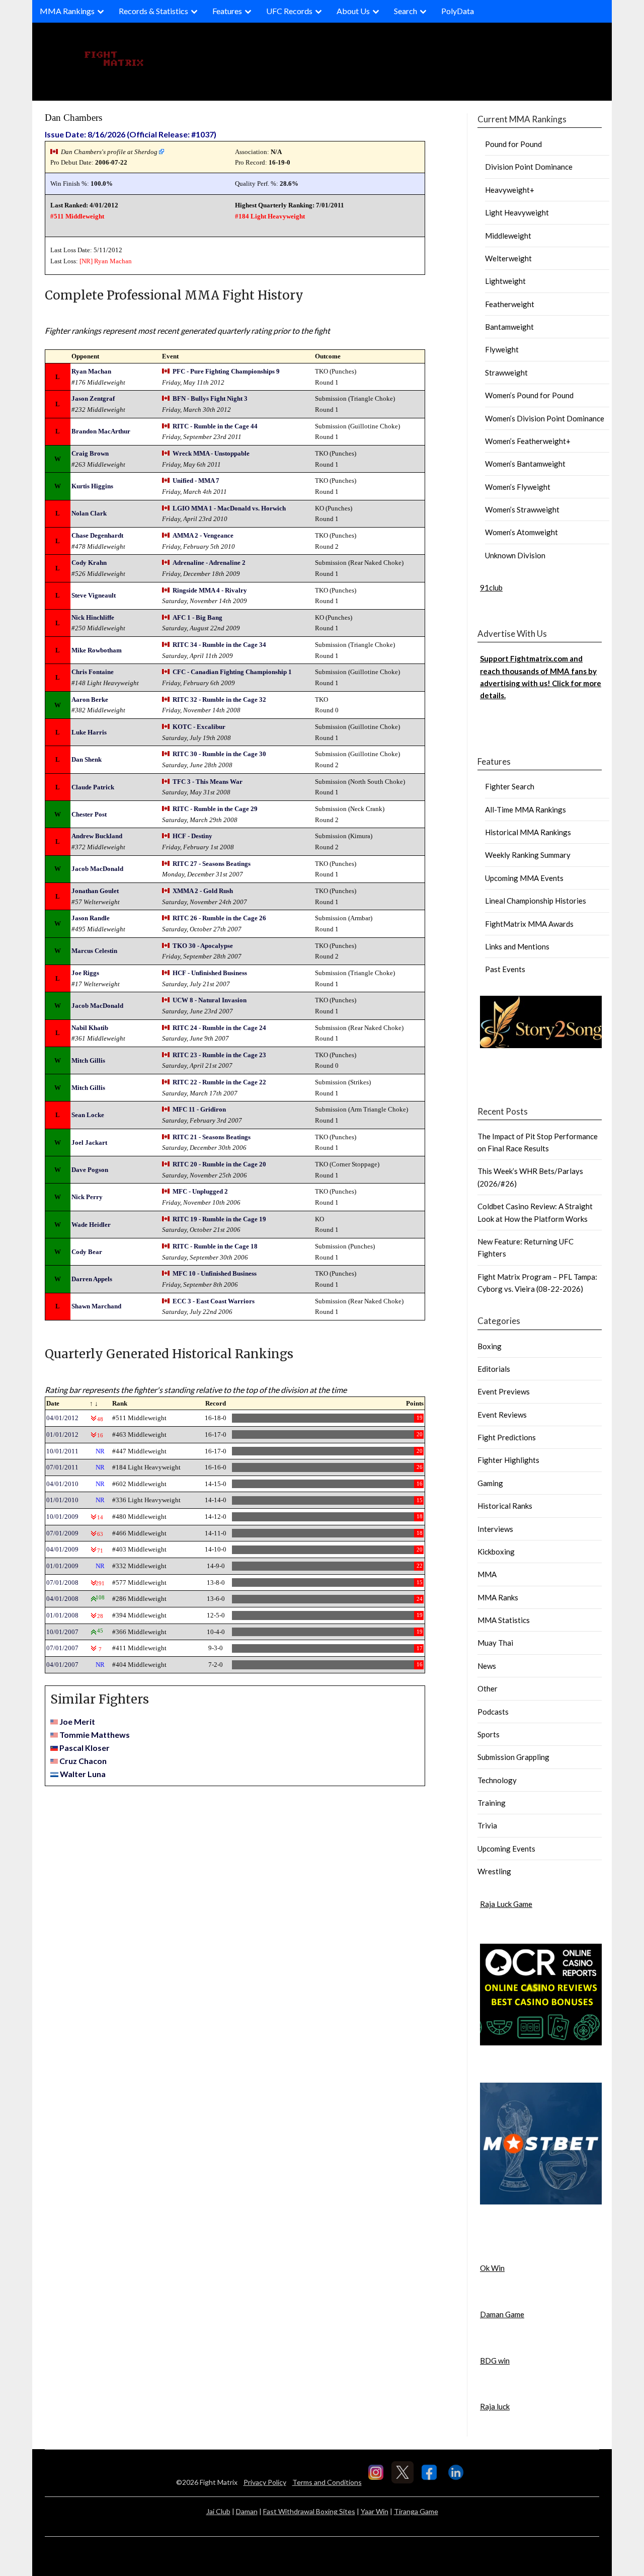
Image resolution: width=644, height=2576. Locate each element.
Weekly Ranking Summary (528, 855)
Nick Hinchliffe (93, 617)
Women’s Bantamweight (525, 464)
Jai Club (218, 2511)
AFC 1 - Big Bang (197, 617)
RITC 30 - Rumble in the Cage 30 (219, 754)
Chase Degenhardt (97, 535)
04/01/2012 (62, 1418)
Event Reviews (502, 1415)
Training (492, 1803)
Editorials (494, 1369)
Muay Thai (495, 1643)
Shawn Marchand (96, 1306)
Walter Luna (83, 1774)
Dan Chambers (73, 118)
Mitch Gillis (88, 1060)
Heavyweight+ (510, 190)
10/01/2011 (62, 1451)
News (487, 1666)
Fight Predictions (507, 1437)
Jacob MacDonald (97, 869)
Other (488, 1688)
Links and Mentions (517, 946)
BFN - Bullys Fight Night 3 (210, 398)
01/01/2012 (62, 1434)
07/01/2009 (62, 1533)
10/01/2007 (62, 1632)
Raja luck (495, 2406)
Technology (497, 1780)
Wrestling (494, 1871)
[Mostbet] (541, 2201)
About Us (353, 11)
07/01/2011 (62, 1467)
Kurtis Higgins (92, 486)
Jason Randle (91, 918)
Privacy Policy (265, 2482)
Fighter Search (510, 786)
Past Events (505, 969)
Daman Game (502, 2314)
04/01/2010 (62, 1484)
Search (406, 11)
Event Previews (504, 1391)
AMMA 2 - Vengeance (203, 535)
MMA (487, 1574)
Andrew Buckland (97, 836)
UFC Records (289, 11)
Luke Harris (89, 732)
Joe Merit (77, 1721)
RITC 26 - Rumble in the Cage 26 (219, 918)
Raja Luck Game (506, 1904)
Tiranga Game (416, 2511)
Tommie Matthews (95, 1735)
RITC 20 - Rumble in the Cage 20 (219, 1164)
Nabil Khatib (90, 1028)
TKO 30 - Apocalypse (203, 946)
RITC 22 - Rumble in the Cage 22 (219, 1082)
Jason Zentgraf (93, 398)
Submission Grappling (513, 1757)
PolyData (458, 11)
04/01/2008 (62, 1599)
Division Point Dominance (529, 167)
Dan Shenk (87, 759)
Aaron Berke (90, 700)
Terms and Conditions (327, 2482)
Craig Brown (90, 453)
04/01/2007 (62, 1665)
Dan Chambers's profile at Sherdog (109, 152)
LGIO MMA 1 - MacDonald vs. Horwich (229, 508)
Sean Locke (88, 1115)
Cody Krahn (89, 563)
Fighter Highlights (508, 1460)
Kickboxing (496, 1552)
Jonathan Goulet (95, 891)
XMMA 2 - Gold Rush (203, 891)
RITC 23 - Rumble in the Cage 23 (219, 1055)
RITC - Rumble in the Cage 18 (215, 1246)
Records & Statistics (153, 11)
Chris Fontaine (93, 672)
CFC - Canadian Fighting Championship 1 (232, 672)
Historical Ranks (505, 1506)
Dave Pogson (90, 1170)
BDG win (495, 2361)
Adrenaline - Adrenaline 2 (209, 563)
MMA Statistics (504, 1620)
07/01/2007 (62, 1648)
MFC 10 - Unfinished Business (215, 1273)
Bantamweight (509, 327)
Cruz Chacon (83, 1761)
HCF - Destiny (192, 836)
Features (227, 11)
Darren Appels (92, 1279)
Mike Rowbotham (97, 650)
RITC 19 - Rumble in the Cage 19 (219, 1219)
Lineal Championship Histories (536, 901)
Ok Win (492, 2268)
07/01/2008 (62, 1583)
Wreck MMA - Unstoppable (211, 453)
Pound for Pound (513, 144)
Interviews (495, 1529)
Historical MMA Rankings (528, 832)
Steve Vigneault (94, 595)
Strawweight (506, 373)
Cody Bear (87, 1252)
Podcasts (493, 1712)
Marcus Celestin (94, 951)
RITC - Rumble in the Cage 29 (215, 809)
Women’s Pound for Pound (529, 395)
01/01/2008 (62, 1615)
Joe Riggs (85, 973)
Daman (247, 2511)
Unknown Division (515, 555)
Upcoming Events (506, 1849)
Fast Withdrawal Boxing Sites (309, 2511)
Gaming (490, 1483)
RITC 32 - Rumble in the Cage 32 (219, 700)
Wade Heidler (91, 1225)
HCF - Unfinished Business (210, 973)
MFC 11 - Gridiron (199, 1109)
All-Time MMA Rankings (526, 809)
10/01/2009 (62, 1517)
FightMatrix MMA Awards (529, 924)
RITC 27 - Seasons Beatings (212, 864)
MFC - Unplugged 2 (200, 1191)
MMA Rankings (67, 11)
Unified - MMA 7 (196, 481)
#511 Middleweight (77, 216)
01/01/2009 (62, 1566)
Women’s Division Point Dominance (545, 418)
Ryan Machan (113, 261)
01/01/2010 (62, 1500)
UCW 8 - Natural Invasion (210, 1000)
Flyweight (502, 349)
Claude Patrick (93, 787)
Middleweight (508, 236)
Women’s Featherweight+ (528, 441)
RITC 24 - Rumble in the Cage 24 (219, 1028)
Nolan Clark (89, 513)
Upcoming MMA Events (524, 878)
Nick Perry (87, 1197)
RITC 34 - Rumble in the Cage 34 (219, 645)
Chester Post (89, 814)
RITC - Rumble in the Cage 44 (215, 426)
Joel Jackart (89, 1143)
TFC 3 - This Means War (208, 782)
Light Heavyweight (517, 212)
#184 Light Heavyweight (270, 216)
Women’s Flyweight (518, 487)
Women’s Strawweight (522, 509)
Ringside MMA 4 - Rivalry (210, 590)
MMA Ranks (498, 1597)
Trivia (487, 1825)
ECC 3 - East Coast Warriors (214, 1301)
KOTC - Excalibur (199, 727)
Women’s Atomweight (521, 532)
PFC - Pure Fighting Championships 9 (226, 371)
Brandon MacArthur (101, 431)
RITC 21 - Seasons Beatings (212, 1137)
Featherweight (510, 304)
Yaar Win (375, 2511)
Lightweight (505, 281)
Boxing (490, 1346)
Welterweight (508, 258)
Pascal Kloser (85, 1748)
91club (491, 587)
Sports (489, 1734)
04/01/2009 (62, 1549)
